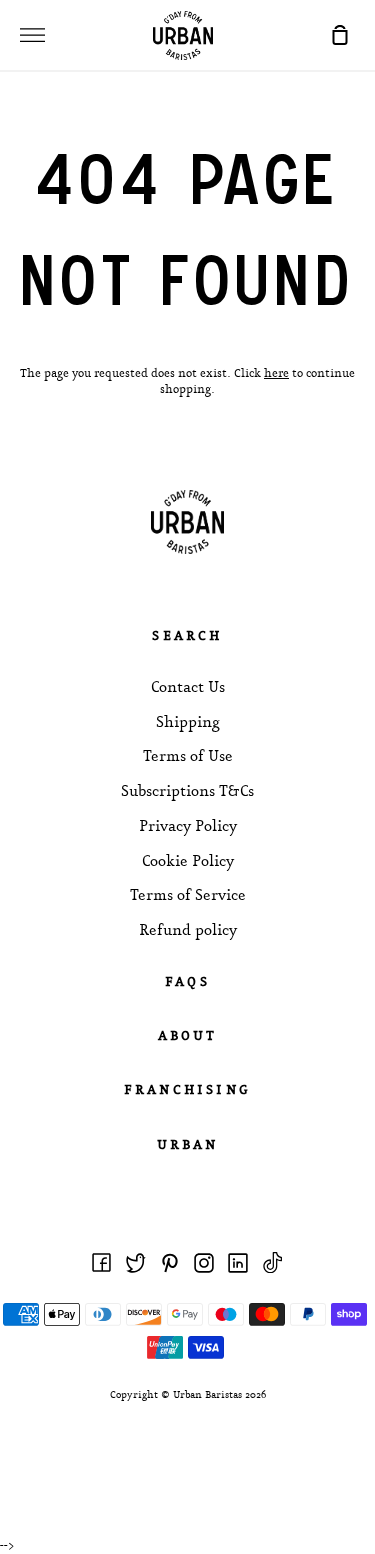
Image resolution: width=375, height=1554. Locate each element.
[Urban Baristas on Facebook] (102, 1263)
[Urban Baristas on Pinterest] (170, 1263)
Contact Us (188, 688)
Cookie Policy (188, 862)
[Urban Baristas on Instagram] (204, 1263)
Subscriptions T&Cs (187, 792)
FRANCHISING (187, 1090)
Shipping (188, 723)
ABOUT (188, 1036)
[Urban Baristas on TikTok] (272, 1262)
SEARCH (187, 636)
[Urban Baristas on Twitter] (136, 1263)
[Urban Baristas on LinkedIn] (238, 1263)
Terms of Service (188, 896)
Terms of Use (188, 757)
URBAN (188, 1145)
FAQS (187, 982)
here (276, 374)
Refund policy (188, 931)
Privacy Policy (188, 827)
